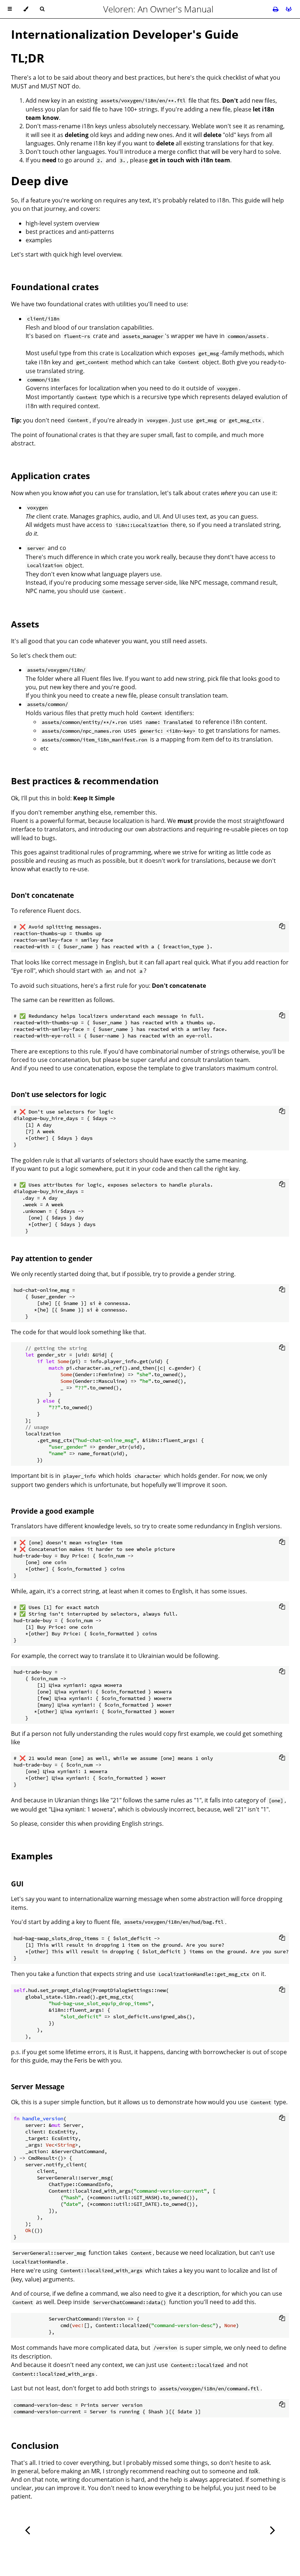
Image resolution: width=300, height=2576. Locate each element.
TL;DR (28, 58)
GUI (17, 1884)
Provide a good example (52, 1511)
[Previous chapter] (27, 2529)
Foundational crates (55, 287)
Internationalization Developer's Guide (125, 34)
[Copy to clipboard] (282, 926)
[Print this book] (276, 9)
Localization (137, 353)
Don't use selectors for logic (59, 1094)
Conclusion (35, 2445)
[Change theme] (26, 9)
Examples (32, 1856)
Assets (25, 624)
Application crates (50, 476)
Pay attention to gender (52, 1258)
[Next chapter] (273, 2529)
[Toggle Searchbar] (42, 9)
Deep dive (40, 181)
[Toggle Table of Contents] (10, 9)
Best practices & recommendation (85, 781)
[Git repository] (289, 9)
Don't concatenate (42, 895)
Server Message (38, 2086)
